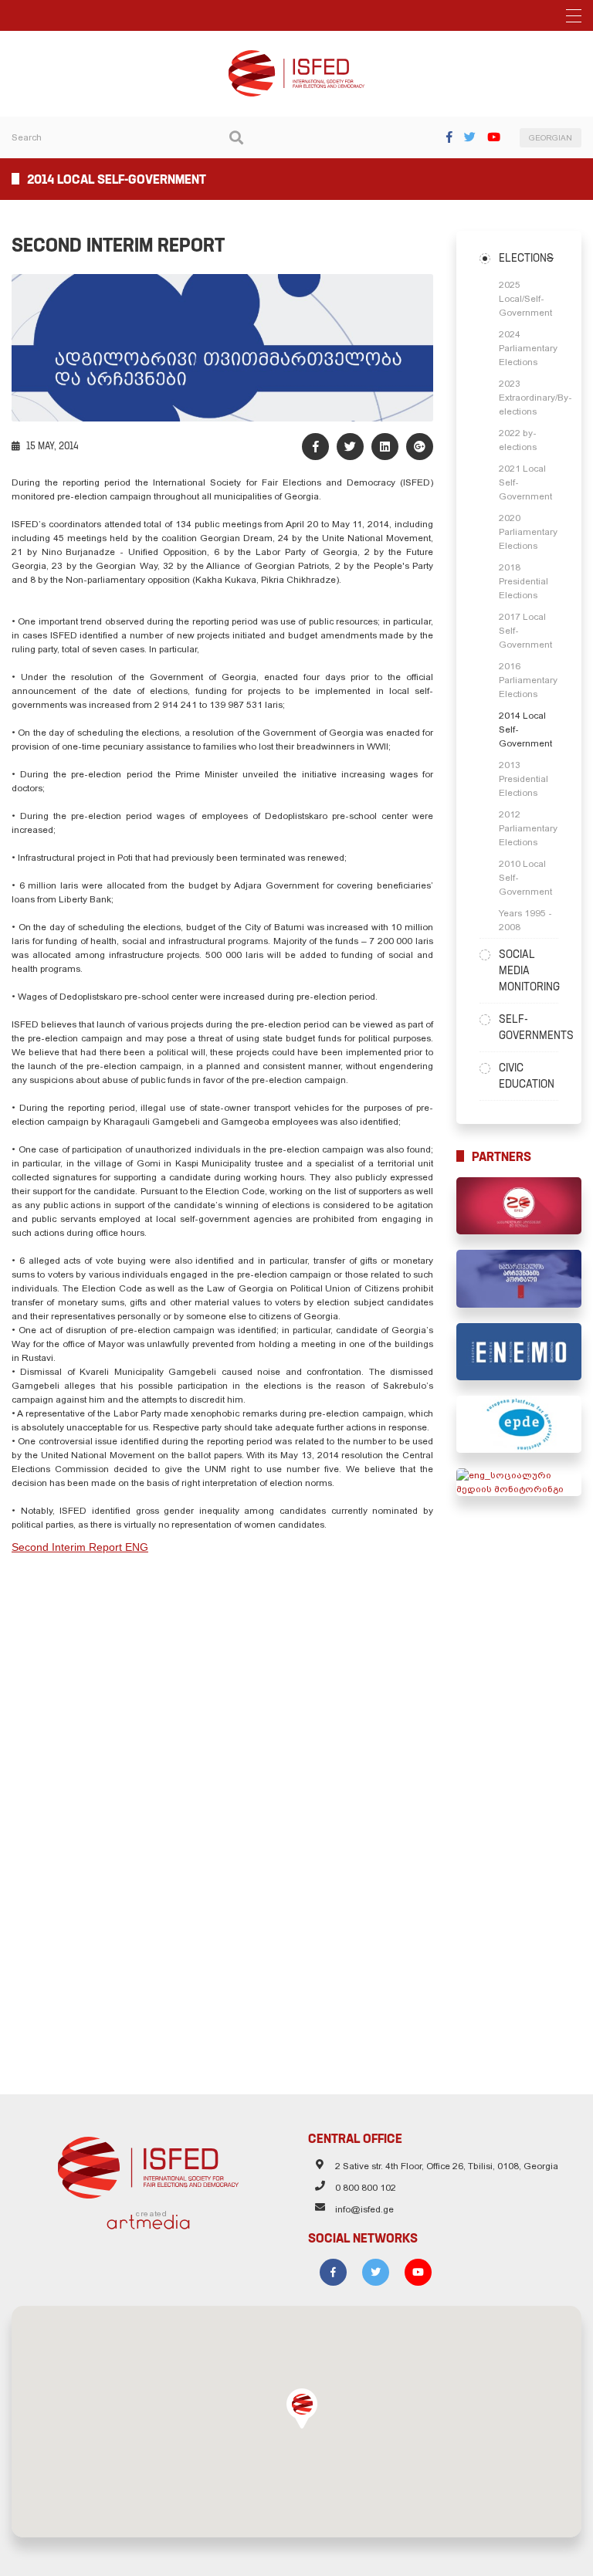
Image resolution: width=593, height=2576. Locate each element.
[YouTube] (494, 137)
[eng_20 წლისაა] (519, 1206)
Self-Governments (529, 1027)
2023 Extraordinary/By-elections (529, 398)
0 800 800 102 (366, 2188)
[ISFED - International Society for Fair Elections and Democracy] (296, 57)
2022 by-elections (518, 440)
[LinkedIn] (385, 447)
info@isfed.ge (364, 2209)
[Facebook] (449, 137)
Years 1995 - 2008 (525, 920)
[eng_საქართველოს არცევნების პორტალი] (519, 1278)
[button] (302, 2408)
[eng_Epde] (519, 1424)
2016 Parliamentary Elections (528, 680)
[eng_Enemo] (519, 1352)
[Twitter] (470, 137)
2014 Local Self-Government (525, 729)
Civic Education (527, 1076)
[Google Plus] (420, 447)
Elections (526, 258)
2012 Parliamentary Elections (528, 828)
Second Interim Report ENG (80, 1547)
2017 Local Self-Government (525, 631)
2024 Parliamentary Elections (528, 348)
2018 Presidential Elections (524, 581)
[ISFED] (149, 2164)
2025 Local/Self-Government (525, 299)
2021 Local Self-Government (525, 482)
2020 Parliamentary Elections (528, 532)
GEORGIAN (551, 138)
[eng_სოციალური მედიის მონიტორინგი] (519, 1482)
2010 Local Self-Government (525, 878)
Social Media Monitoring (529, 970)
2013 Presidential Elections (524, 779)
